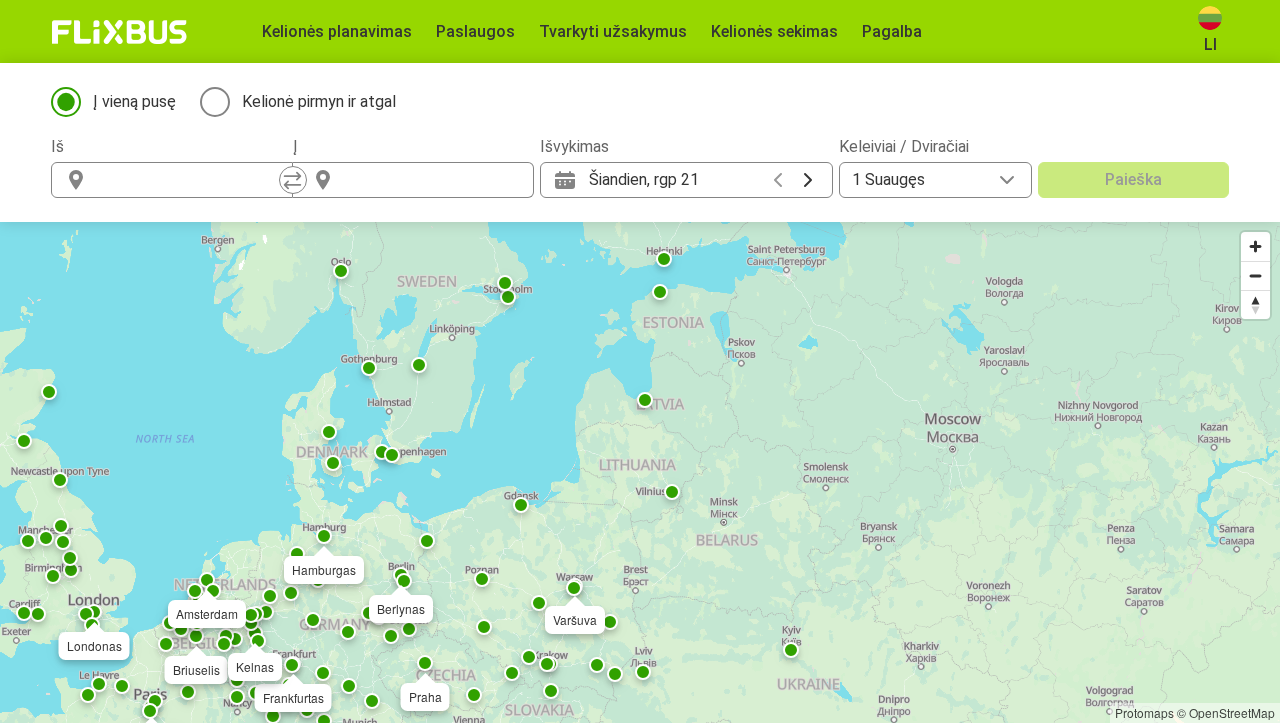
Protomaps (1144, 712)
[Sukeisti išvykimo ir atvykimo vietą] (293, 180)
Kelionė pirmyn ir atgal (319, 101)
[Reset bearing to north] (1255, 304)
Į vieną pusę (134, 101)
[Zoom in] (1255, 246)
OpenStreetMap (1232, 712)
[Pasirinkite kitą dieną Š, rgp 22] (808, 180)
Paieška (1133, 179)
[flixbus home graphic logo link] (119, 32)
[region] (640, 472)
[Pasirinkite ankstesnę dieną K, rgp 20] (778, 180)
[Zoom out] (1255, 275)
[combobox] (190, 180)
